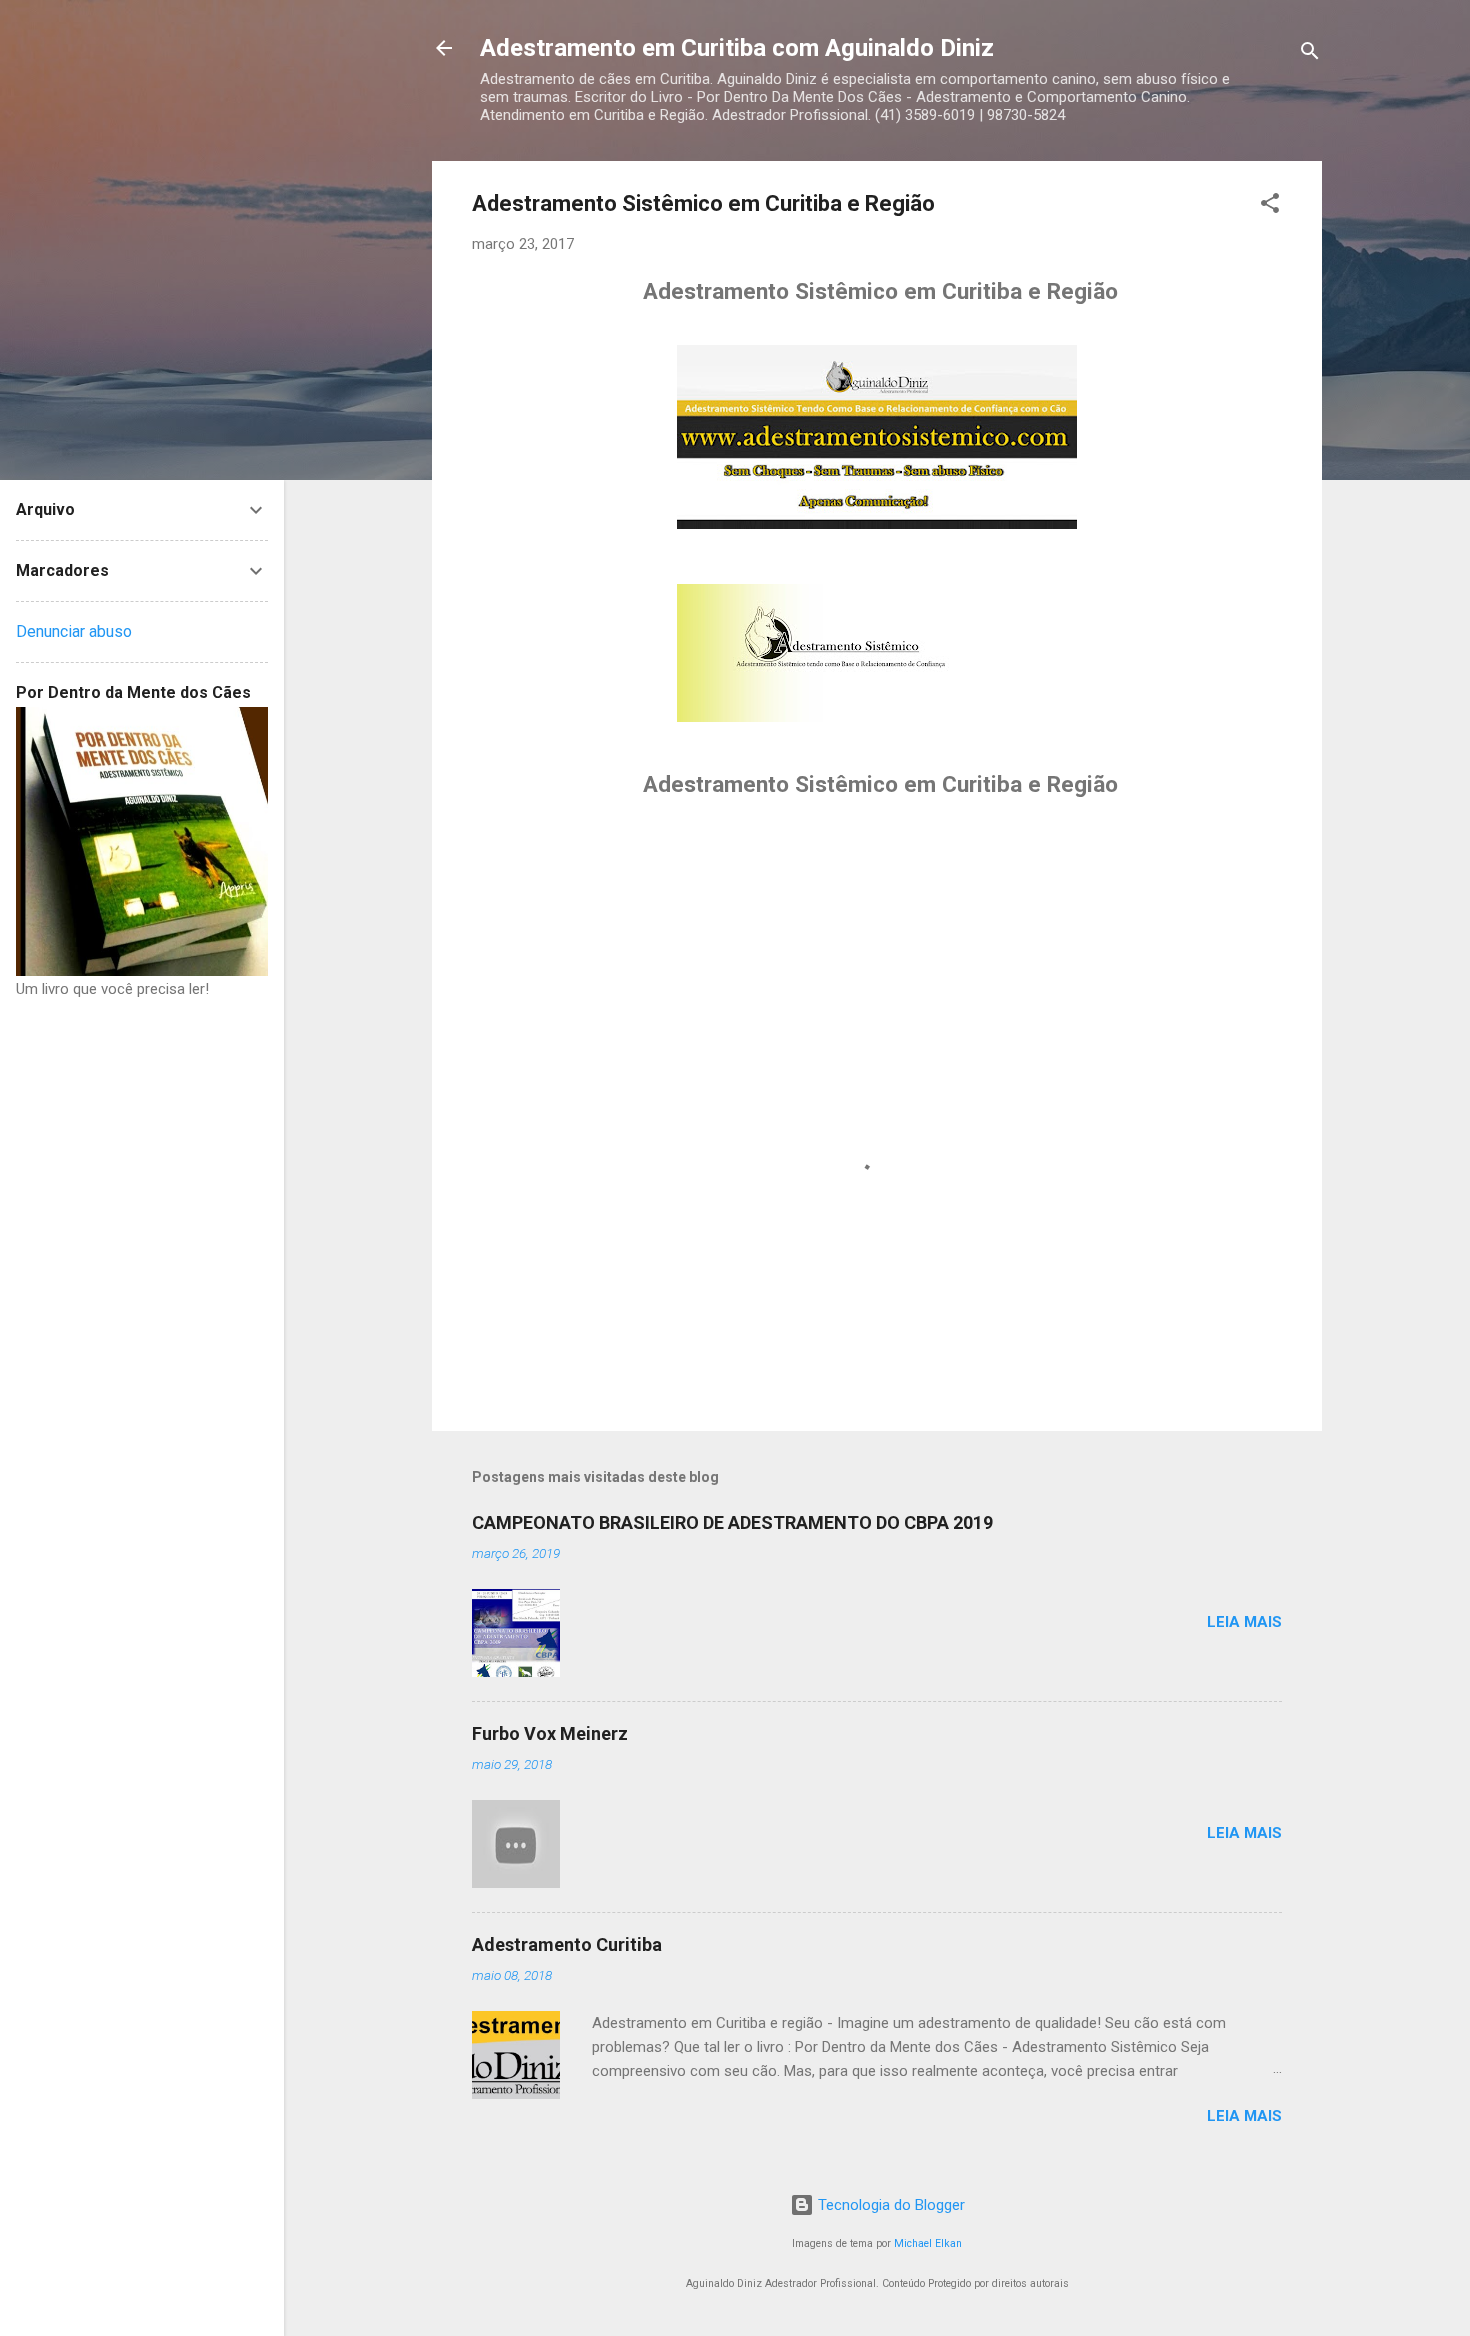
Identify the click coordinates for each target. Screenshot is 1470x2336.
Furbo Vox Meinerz (550, 1733)
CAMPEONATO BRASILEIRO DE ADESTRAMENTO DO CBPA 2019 (732, 1522)
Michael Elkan (928, 2243)
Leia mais (1244, 1622)
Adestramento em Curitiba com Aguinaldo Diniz (737, 48)
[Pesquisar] (1310, 54)
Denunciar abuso (74, 631)
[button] (1270, 206)
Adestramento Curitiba (567, 1944)
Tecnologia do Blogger (889, 2205)
